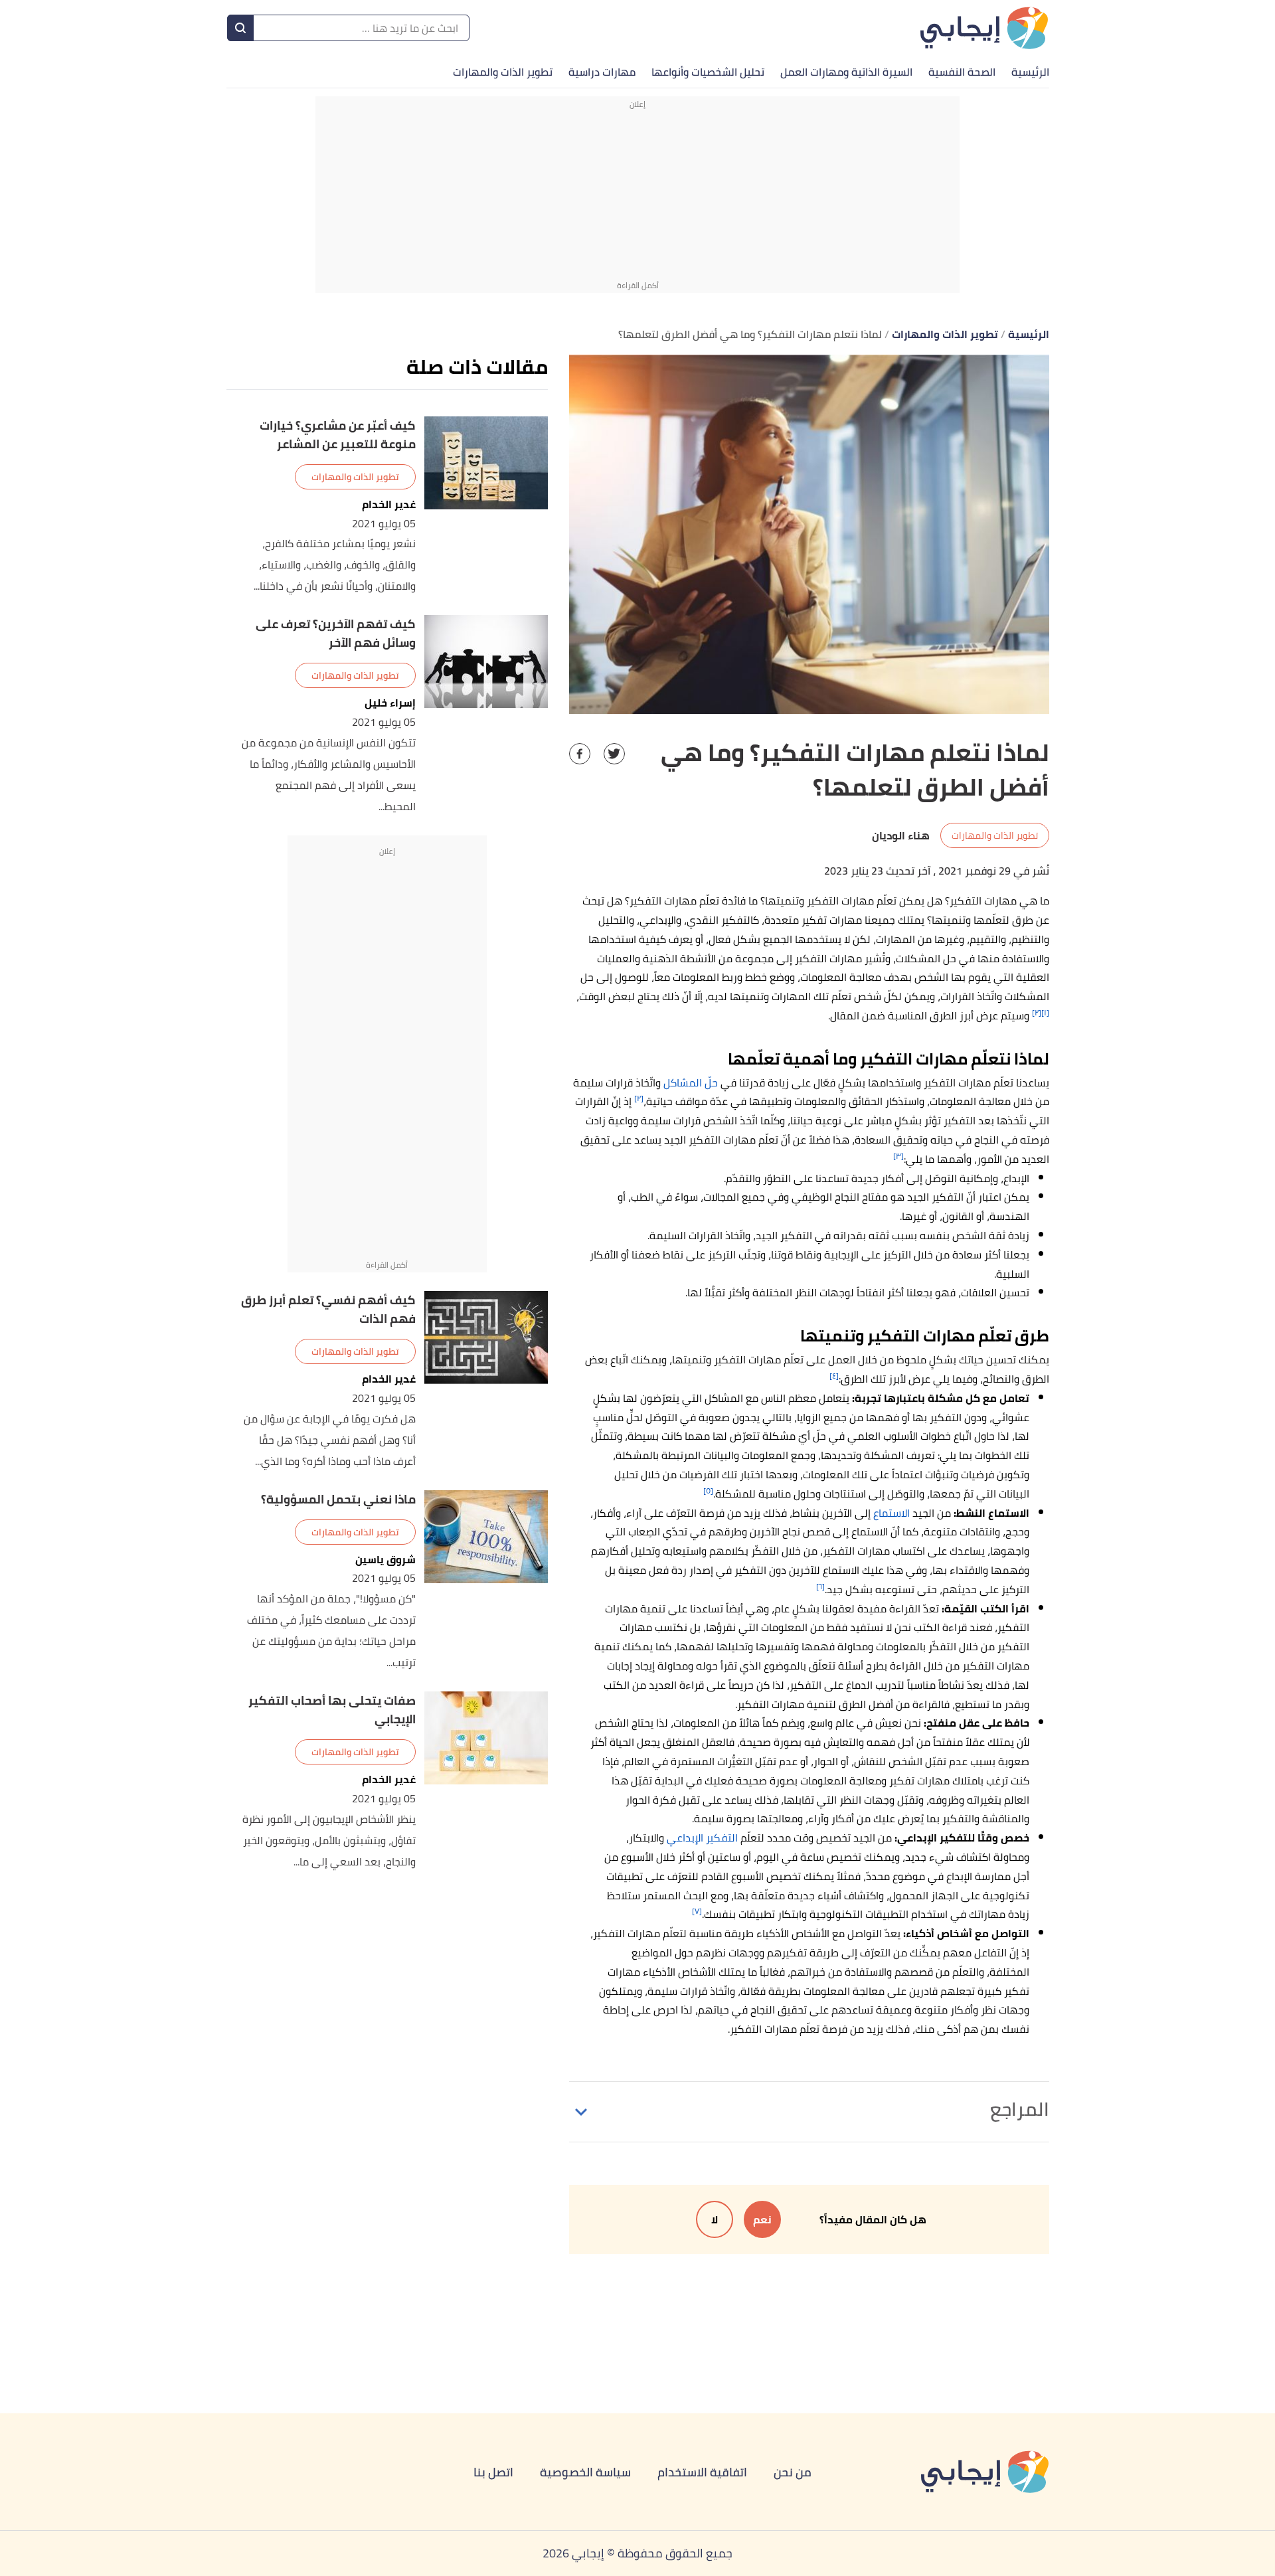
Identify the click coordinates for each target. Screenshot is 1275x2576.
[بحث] (240, 28)
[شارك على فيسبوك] (580, 754)
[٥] (708, 1491)
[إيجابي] (984, 28)
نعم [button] (762, 2219)
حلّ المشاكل (691, 1082)
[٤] (834, 1376)
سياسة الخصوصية (585, 2472)
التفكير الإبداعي (702, 1838)
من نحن (793, 2472)
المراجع (1020, 2109)
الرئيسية (1030, 72)
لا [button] (715, 2219)
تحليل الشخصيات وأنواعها (708, 72)
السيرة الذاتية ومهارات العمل (846, 72)
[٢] (1037, 1012)
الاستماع (892, 1513)
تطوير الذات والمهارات (503, 72)
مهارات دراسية (602, 72)
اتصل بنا (493, 2472)
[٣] (898, 1156)
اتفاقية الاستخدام (702, 2472)
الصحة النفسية (962, 72)
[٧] (697, 1911)
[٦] (820, 1586)
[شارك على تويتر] (614, 754)
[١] (1045, 1012)
